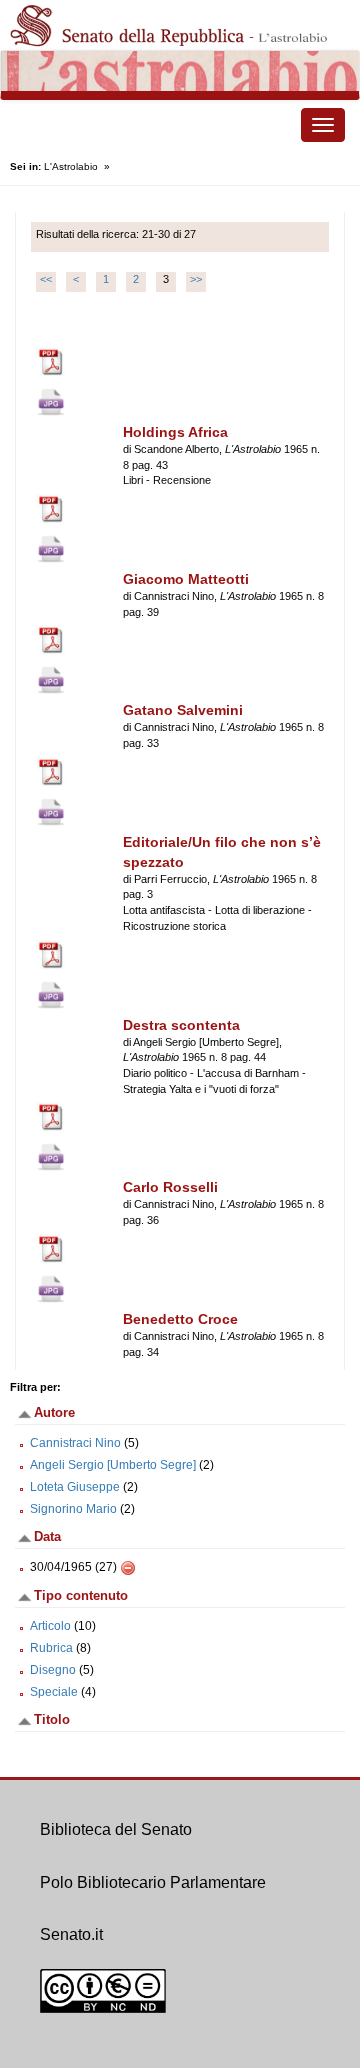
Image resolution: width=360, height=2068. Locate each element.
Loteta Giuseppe (75, 1487)
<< (46, 279)
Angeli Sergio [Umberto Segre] (113, 1465)
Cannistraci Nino (75, 1443)
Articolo (50, 1626)
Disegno (53, 1670)
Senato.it (71, 1934)
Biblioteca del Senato (116, 1829)
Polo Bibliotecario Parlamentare (153, 1882)
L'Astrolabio (71, 166)
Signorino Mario (73, 1509)
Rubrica (51, 1648)
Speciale (54, 1692)
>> (196, 279)
